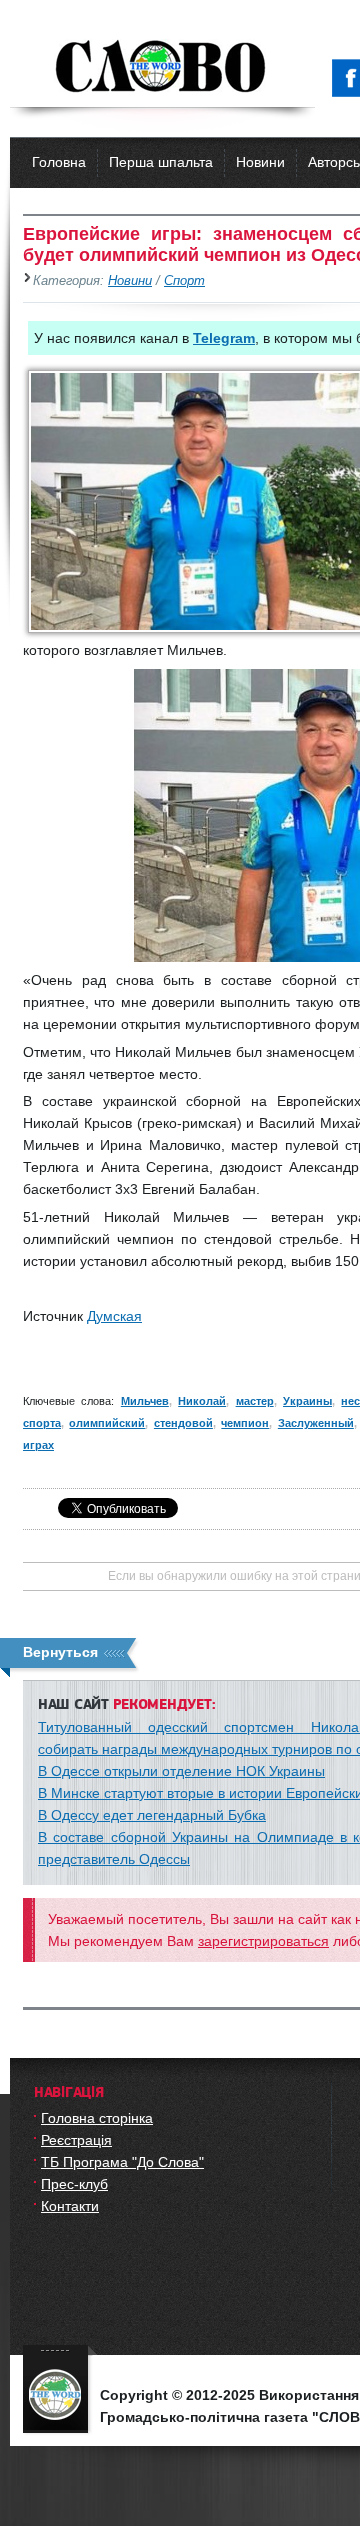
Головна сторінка (97, 2118)
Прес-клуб (74, 2184)
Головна (59, 162)
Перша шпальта (161, 162)
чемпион (245, 1423)
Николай (202, 1401)
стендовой (183, 1423)
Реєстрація (76, 2140)
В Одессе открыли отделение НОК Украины (181, 1771)
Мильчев (145, 1401)
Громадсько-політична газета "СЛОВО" (162, 68)
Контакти (70, 2206)
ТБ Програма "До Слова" (122, 2162)
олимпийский (107, 1423)
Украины (307, 1401)
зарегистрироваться (263, 1941)
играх (38, 1445)
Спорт (184, 281)
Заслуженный (316, 1423)
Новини (260, 162)
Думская (114, 1316)
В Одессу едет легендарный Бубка (152, 1815)
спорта (42, 1423)
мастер (255, 1401)
